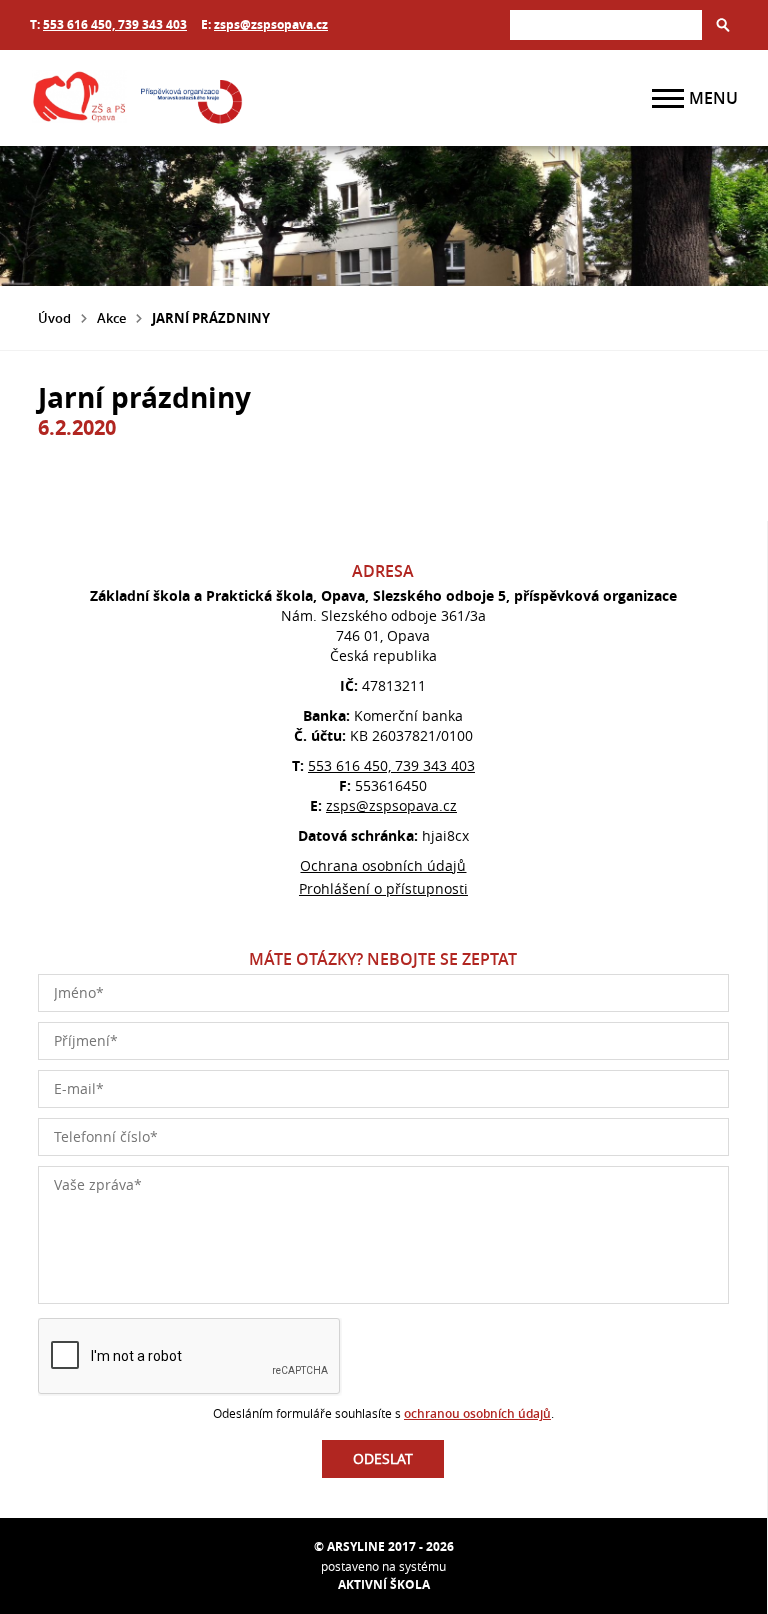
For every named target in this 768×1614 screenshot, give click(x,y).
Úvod (54, 318)
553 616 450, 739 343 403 (115, 24)
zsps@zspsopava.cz (271, 24)
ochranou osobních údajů (477, 1413)
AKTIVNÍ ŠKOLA (384, 1584)
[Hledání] (606, 24)
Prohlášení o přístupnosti (383, 888)
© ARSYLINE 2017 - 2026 (384, 1546)
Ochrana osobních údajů (383, 865)
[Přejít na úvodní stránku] (150, 98)
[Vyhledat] (723, 25)
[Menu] (668, 98)
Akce (111, 318)
